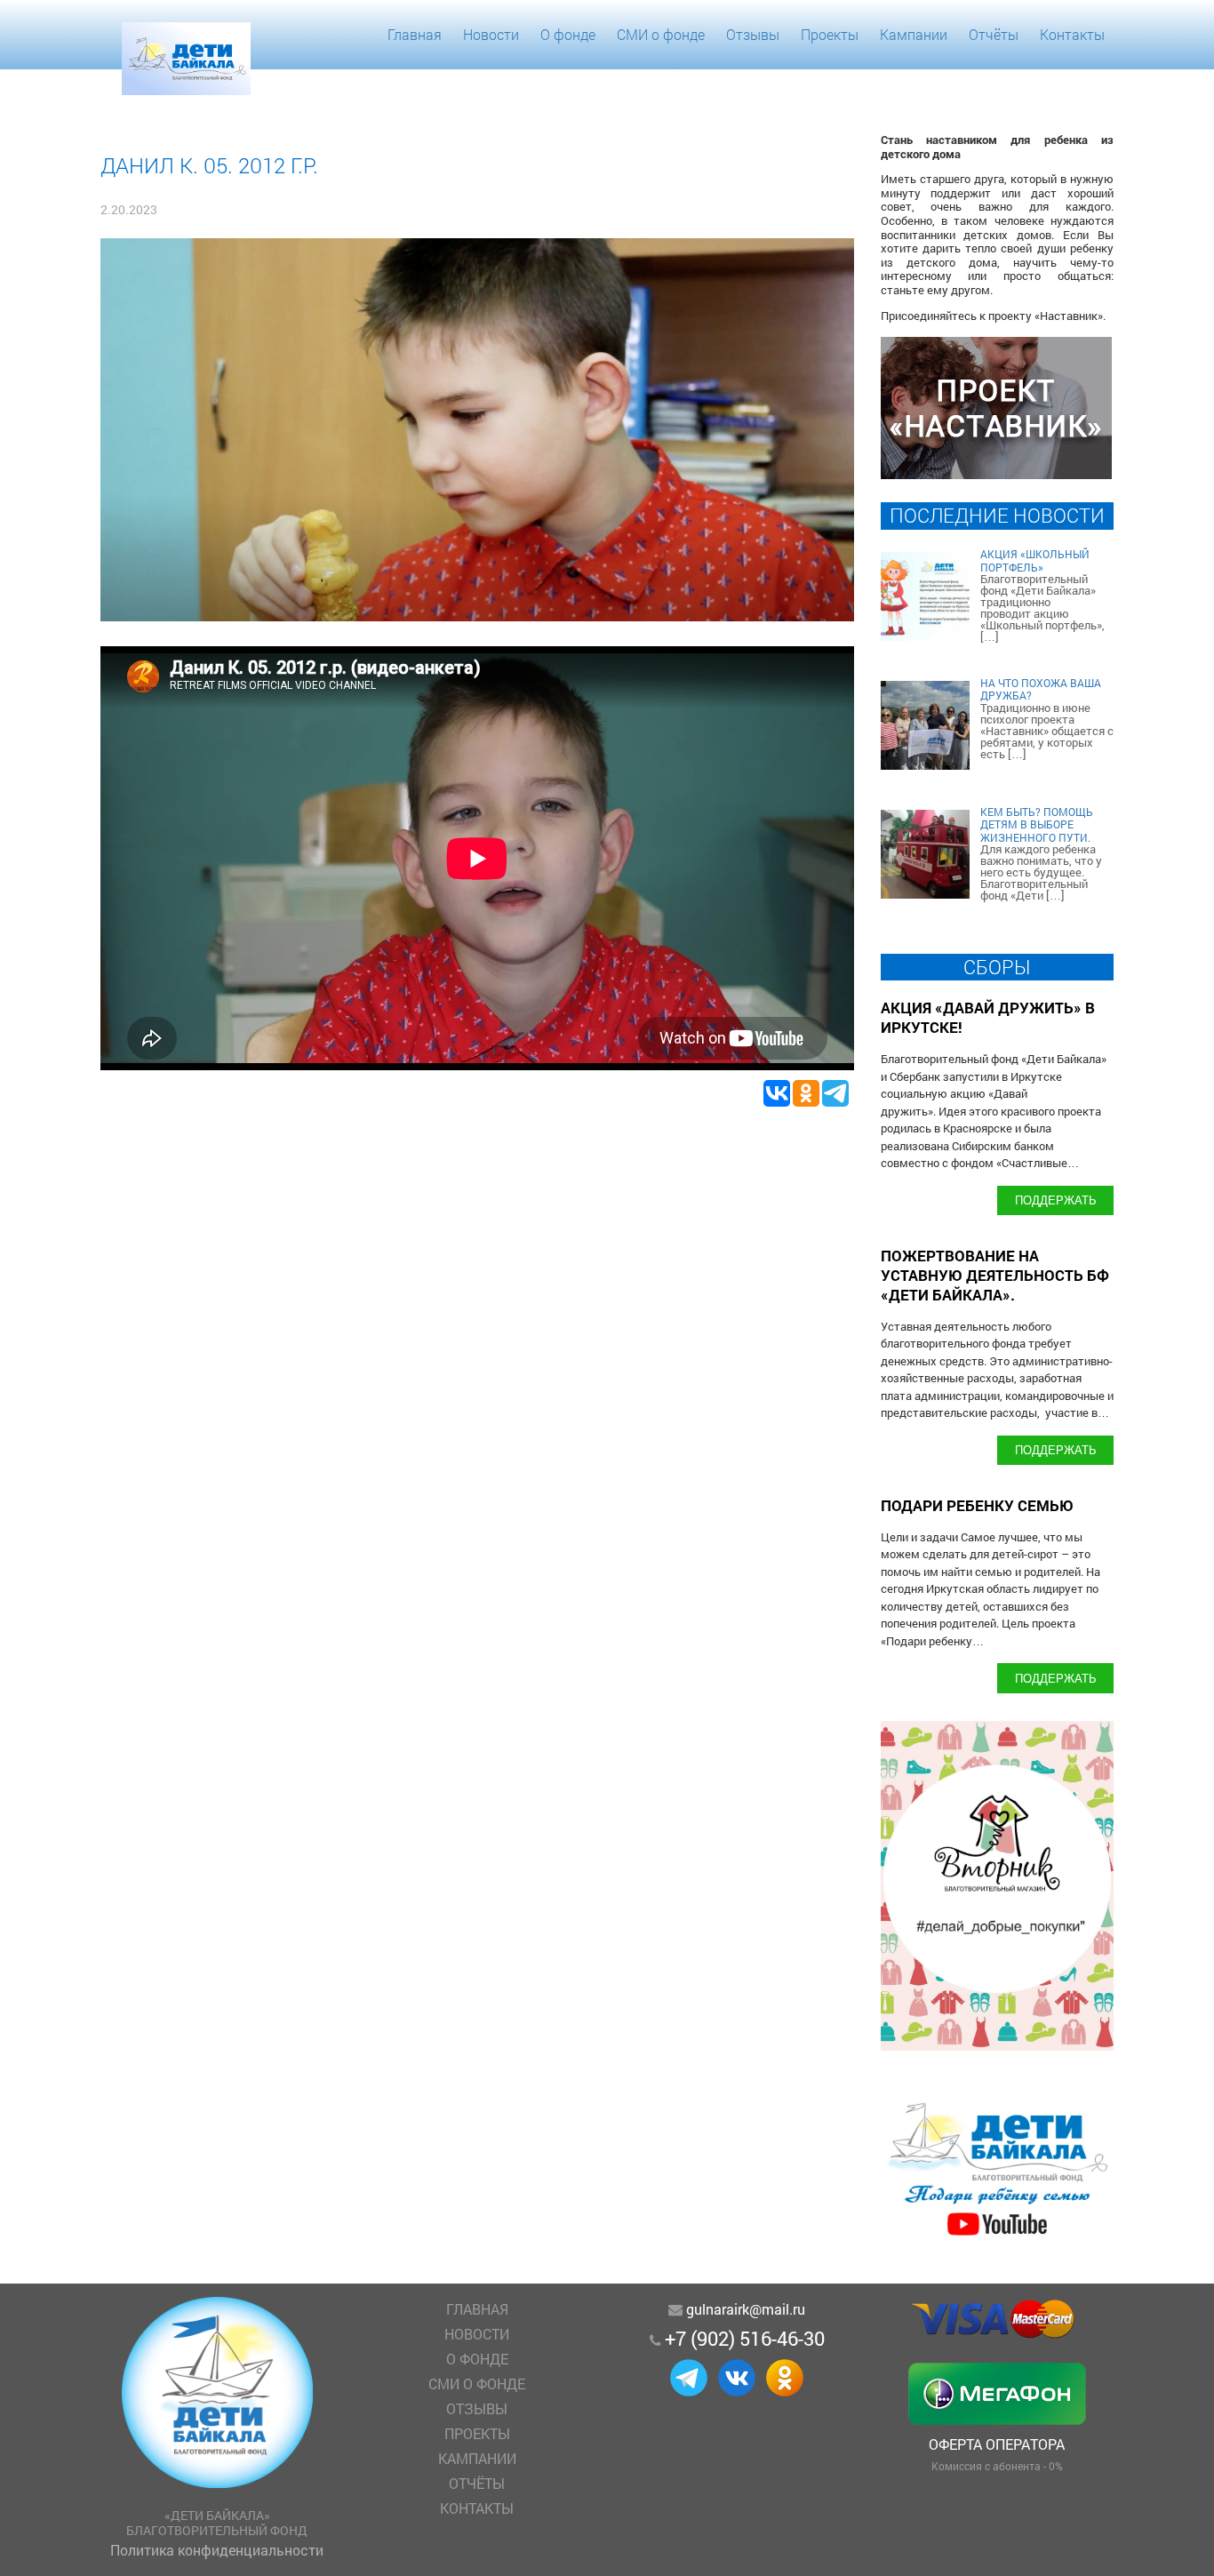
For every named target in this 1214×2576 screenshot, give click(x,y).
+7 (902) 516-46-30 (745, 2338)
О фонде (568, 34)
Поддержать (1056, 1200)
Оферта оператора (997, 2444)
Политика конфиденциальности (217, 2550)
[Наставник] (996, 473)
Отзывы (753, 34)
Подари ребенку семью (977, 1505)
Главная (415, 34)
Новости (491, 34)
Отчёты (994, 34)
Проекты (830, 34)
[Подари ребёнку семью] (997, 2235)
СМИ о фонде (661, 34)
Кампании (914, 34)
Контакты (1072, 34)
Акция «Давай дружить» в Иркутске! (988, 1017)
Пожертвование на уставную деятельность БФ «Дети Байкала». (995, 1275)
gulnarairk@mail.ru (746, 2309)
